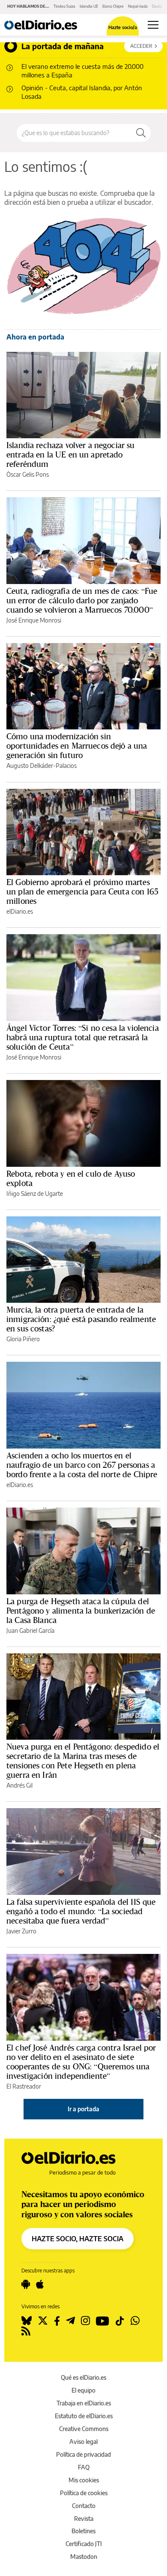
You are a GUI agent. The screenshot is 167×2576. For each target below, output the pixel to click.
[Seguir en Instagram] (85, 2321)
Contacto (84, 2506)
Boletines (83, 2531)
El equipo (83, 2390)
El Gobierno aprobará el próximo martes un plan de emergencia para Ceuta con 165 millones (82, 891)
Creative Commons (84, 2429)
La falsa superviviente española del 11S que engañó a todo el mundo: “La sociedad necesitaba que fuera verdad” (81, 1911)
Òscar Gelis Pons (28, 474)
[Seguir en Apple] (40, 2284)
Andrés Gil (19, 1785)
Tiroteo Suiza (64, 6)
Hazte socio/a (123, 27)
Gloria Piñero (23, 1339)
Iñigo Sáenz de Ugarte (35, 1194)
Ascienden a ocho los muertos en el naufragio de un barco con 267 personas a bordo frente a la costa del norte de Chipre (82, 1465)
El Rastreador (24, 2086)
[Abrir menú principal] (153, 25)
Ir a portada (83, 2109)
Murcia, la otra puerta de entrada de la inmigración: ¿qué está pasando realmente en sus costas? (81, 1319)
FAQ (84, 2467)
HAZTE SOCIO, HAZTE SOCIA (78, 2239)
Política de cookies (84, 2493)
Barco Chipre (113, 6)
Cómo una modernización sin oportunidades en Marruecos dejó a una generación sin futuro (77, 746)
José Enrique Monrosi (34, 620)
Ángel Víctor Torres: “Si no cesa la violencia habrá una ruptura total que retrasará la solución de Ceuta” (83, 1037)
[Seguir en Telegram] (70, 2321)
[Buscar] (141, 133)
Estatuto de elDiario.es (84, 2416)
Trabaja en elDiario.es (84, 2403)
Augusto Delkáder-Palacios (42, 766)
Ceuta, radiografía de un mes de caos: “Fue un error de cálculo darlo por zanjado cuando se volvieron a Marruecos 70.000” (82, 600)
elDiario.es (20, 911)
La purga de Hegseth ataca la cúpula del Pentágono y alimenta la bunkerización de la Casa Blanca (81, 1611)
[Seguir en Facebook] (57, 2321)
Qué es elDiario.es (83, 2377)
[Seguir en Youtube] (103, 2321)
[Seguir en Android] (26, 2284)
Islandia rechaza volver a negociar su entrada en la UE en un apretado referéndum (71, 454)
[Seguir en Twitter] (43, 2321)
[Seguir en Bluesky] (27, 2321)
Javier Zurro (21, 1931)
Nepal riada (138, 6)
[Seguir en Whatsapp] (135, 2321)
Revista (84, 2518)
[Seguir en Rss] (26, 2331)
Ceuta (157, 6)
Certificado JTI (84, 2544)
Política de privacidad (83, 2454)
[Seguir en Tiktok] (120, 2321)
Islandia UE (89, 6)
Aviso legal (83, 2442)
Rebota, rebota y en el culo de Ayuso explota (71, 1178)
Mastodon (84, 2557)
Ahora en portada (35, 337)
